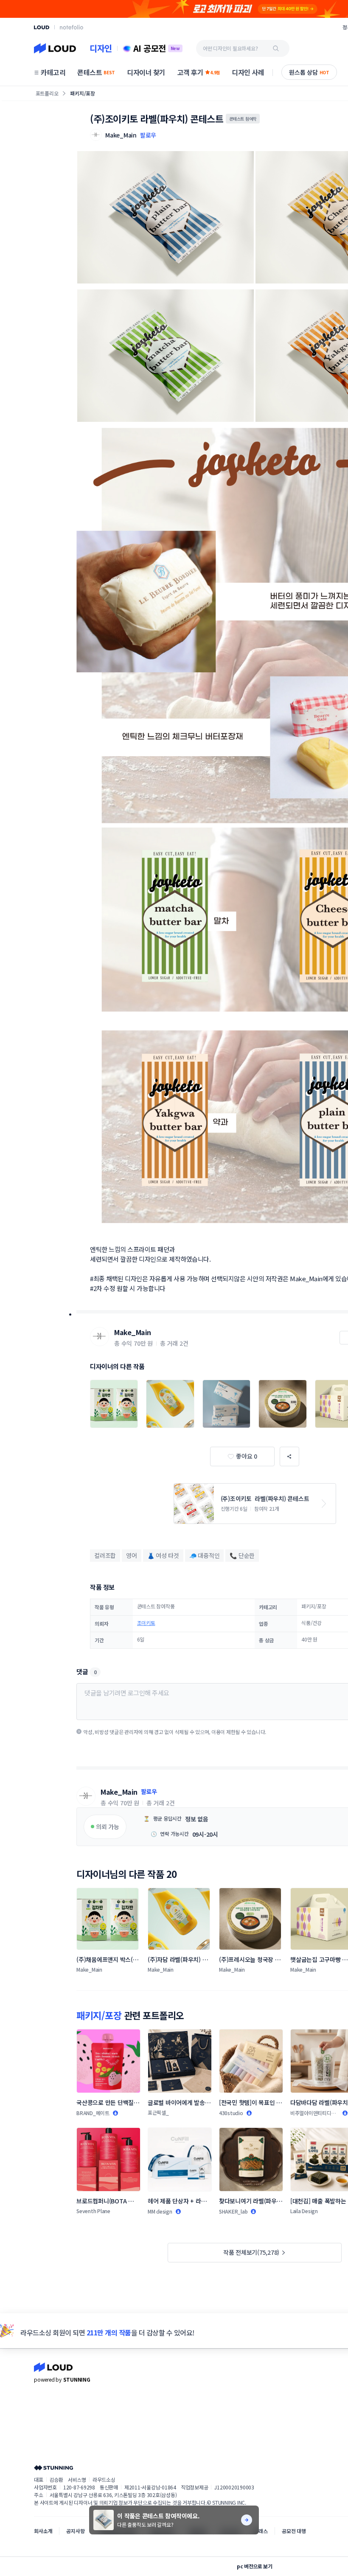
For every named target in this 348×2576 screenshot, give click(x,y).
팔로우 (148, 135)
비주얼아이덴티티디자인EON (313, 2113)
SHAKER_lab (233, 2211)
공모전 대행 (294, 2531)
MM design (160, 2211)
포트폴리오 (47, 93)
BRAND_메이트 (93, 2113)
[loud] (42, 27)
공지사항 (75, 2531)
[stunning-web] (53, 2468)
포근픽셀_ (158, 2112)
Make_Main (133, 1332)
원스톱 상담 (309, 72)
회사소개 (43, 2531)
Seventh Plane (93, 2211)
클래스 (261, 2531)
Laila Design (304, 2211)
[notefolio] (72, 27)
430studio (231, 2113)
